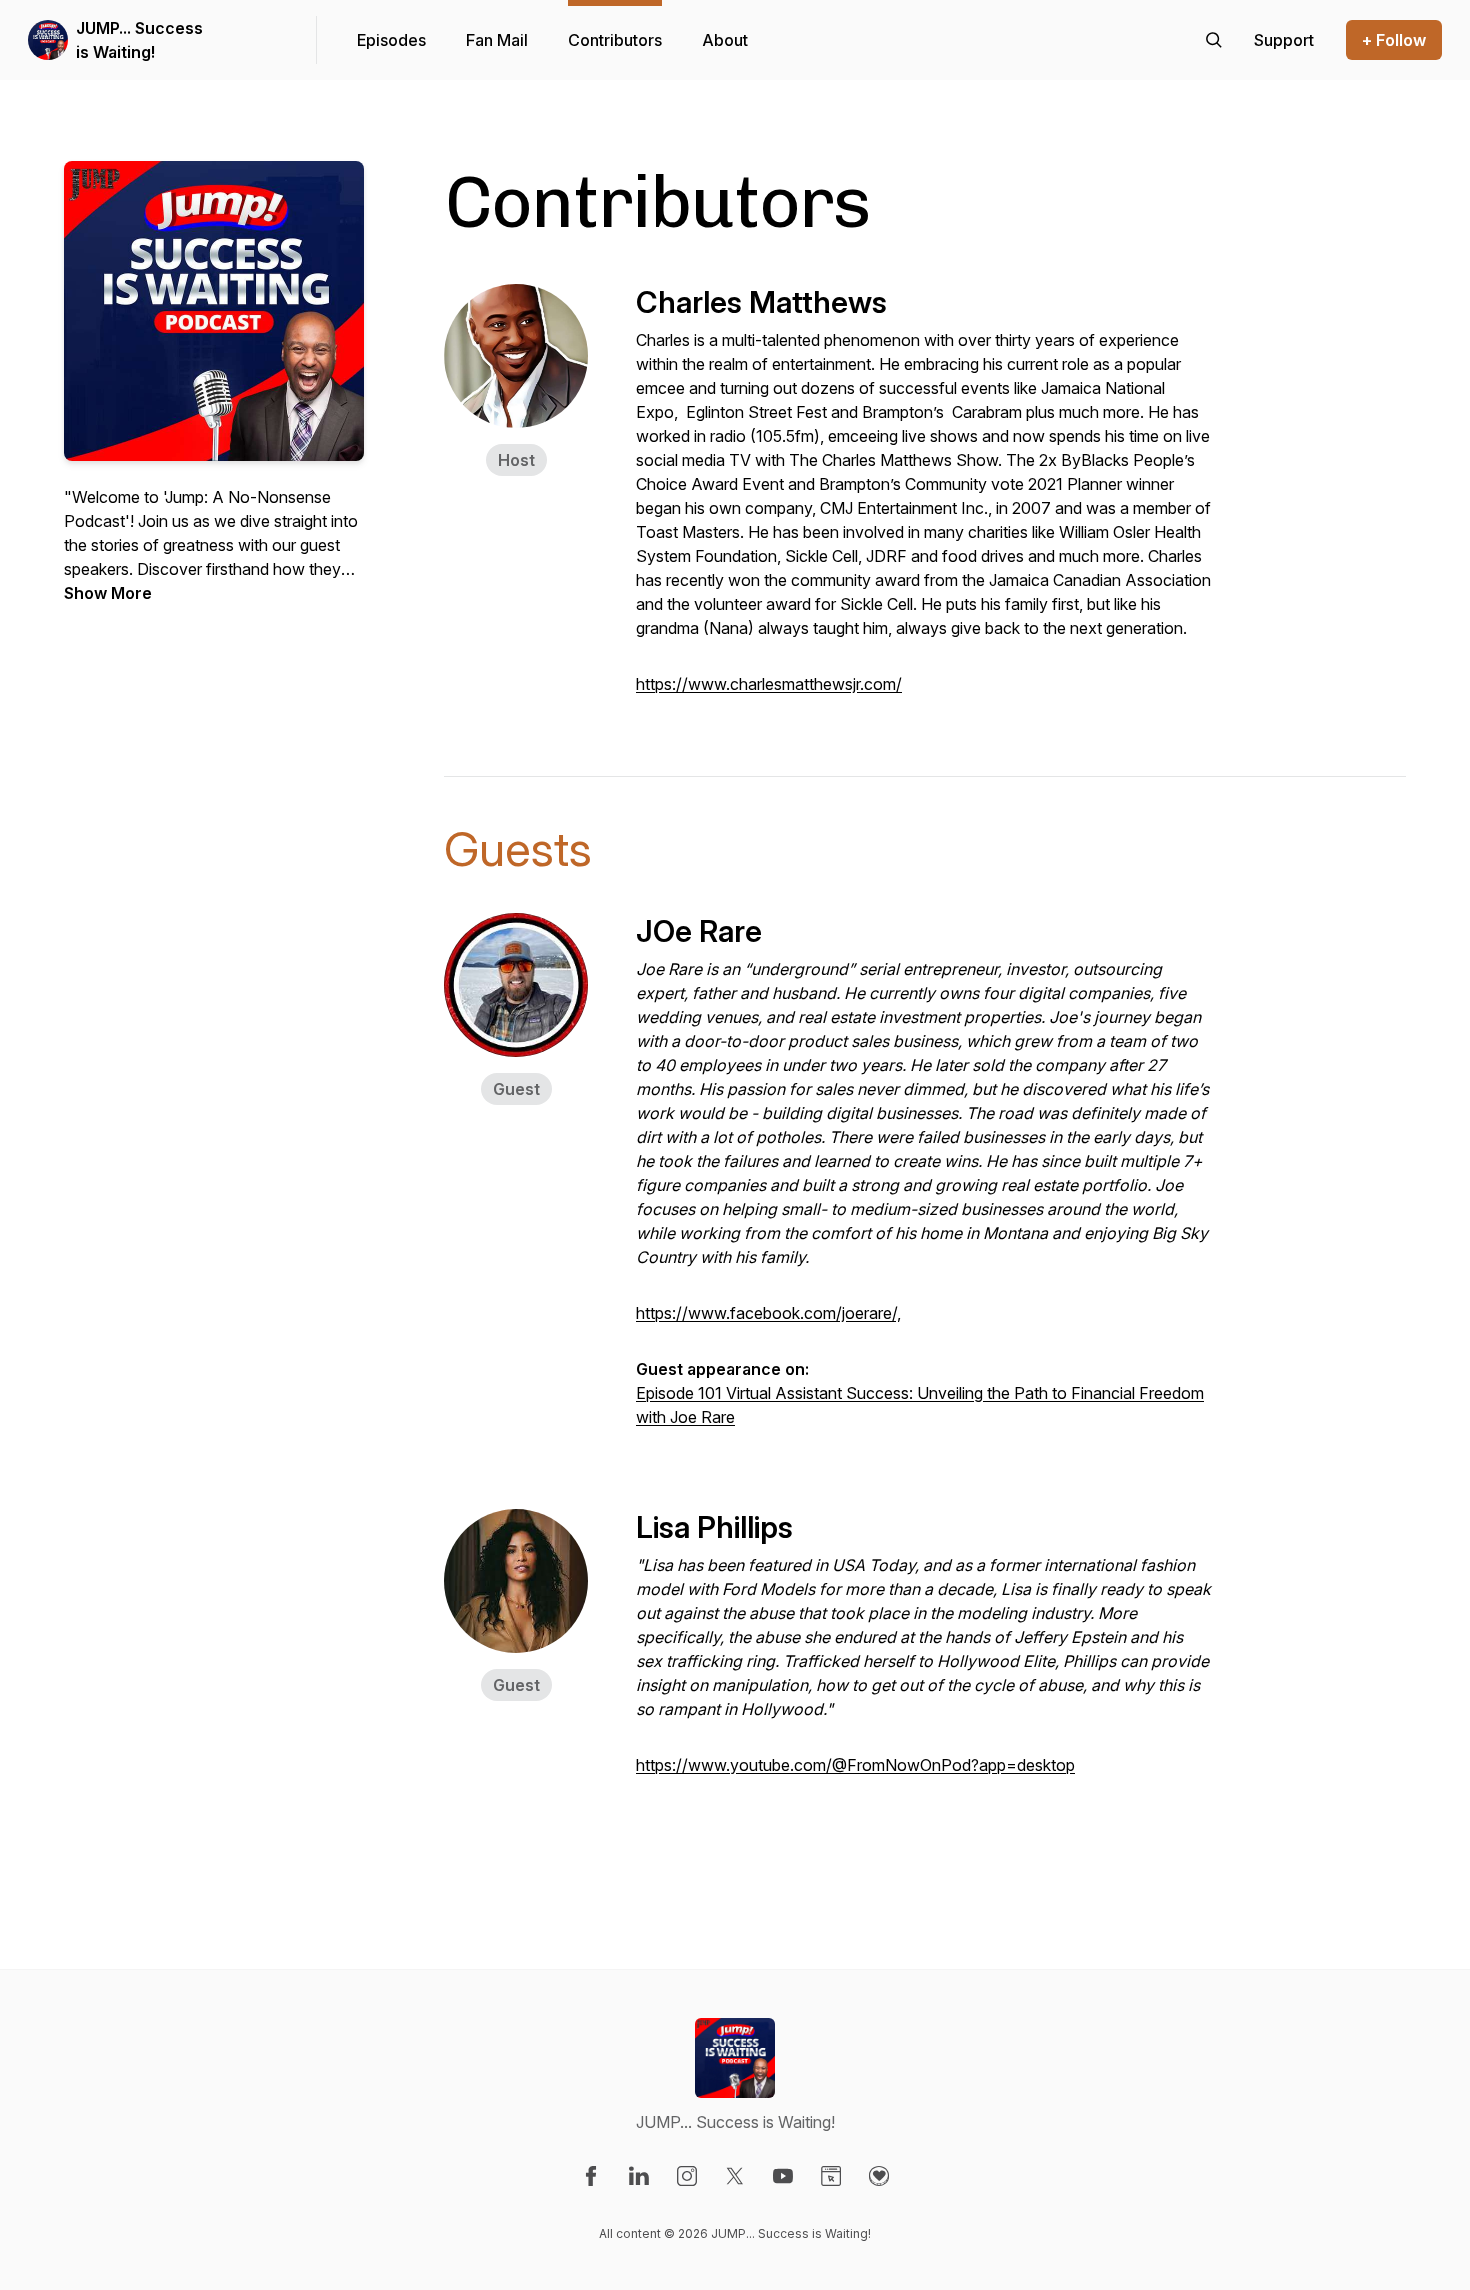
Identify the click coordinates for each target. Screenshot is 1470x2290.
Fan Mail (497, 40)
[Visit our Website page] (831, 2176)
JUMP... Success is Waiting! (139, 40)
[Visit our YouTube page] (783, 2176)
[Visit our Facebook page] (591, 2176)
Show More (108, 593)
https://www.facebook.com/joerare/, (768, 1313)
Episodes (391, 40)
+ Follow (1394, 40)
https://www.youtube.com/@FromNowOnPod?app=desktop (855, 1765)
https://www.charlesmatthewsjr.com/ (769, 684)
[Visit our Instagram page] (687, 2176)
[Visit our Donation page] (879, 2176)
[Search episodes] (1214, 40)
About (725, 40)
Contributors (615, 40)
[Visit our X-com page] (735, 2176)
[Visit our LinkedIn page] (639, 2176)
